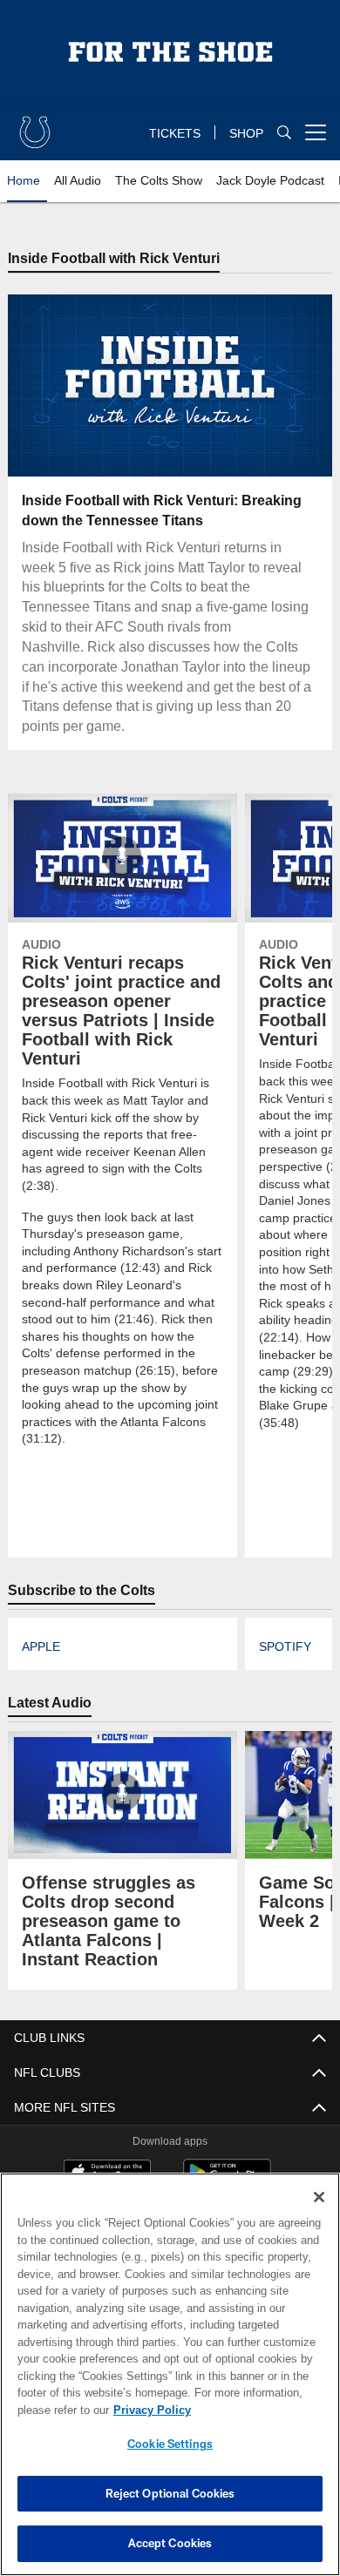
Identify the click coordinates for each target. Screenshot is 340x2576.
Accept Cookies (170, 2543)
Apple (40, 1629)
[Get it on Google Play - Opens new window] (227, 2162)
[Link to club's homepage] (35, 125)
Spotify (284, 1629)
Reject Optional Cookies (170, 2493)
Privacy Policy (148, 2410)
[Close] (319, 2197)
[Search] (284, 133)
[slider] (170, 443)
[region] (170, 2374)
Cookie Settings (170, 2444)
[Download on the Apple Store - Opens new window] (107, 2155)
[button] (58, 387)
